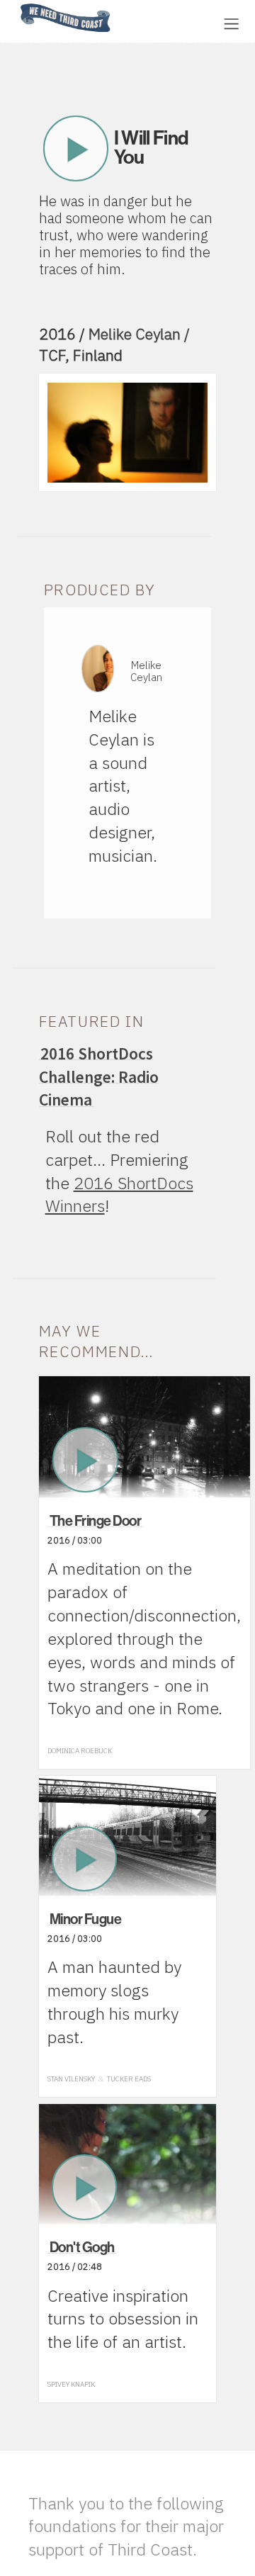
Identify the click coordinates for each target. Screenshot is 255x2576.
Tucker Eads (129, 2079)
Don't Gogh (82, 2247)
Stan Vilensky (71, 2079)
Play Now (76, 148)
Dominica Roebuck (80, 1751)
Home (16, 5)
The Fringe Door (96, 1521)
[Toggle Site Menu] (231, 24)
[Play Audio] (166, 22)
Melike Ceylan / (139, 334)
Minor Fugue (86, 1919)
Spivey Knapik (71, 2384)
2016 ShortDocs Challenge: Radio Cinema (99, 1077)
